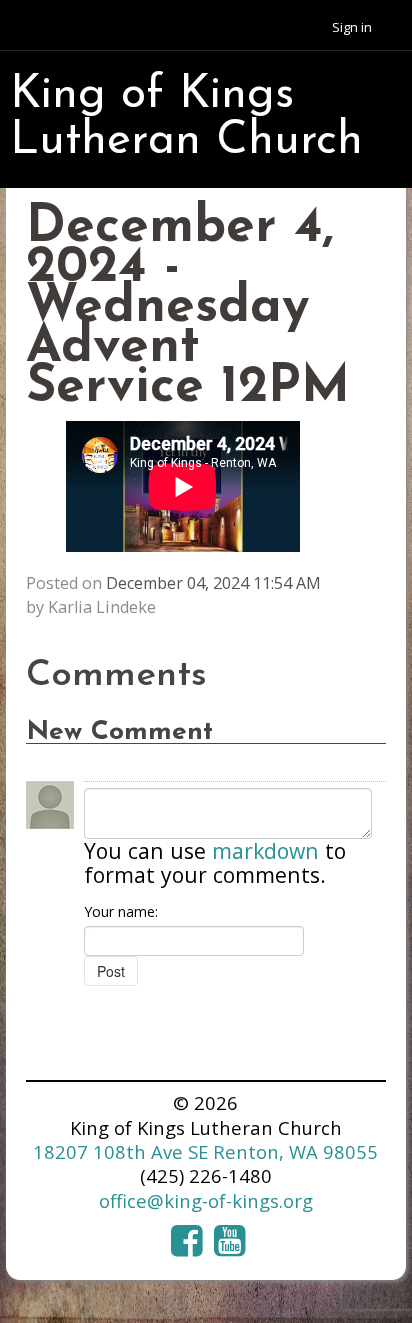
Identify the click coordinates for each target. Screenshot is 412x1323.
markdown (265, 850)
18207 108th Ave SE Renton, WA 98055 (205, 1151)
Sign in (352, 27)
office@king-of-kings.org (206, 1200)
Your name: (121, 911)
